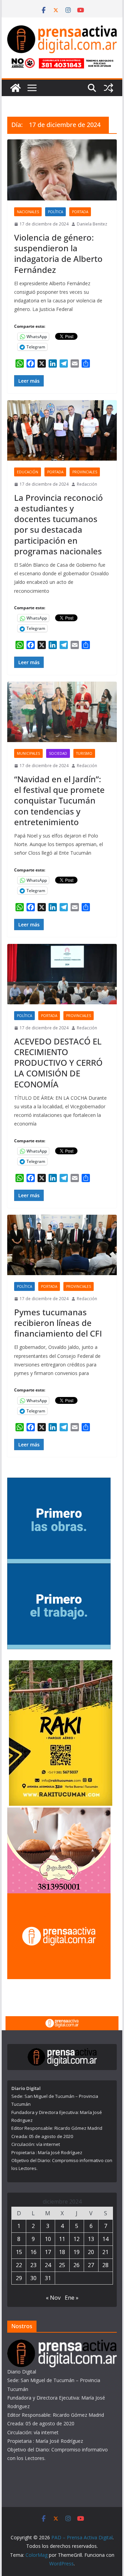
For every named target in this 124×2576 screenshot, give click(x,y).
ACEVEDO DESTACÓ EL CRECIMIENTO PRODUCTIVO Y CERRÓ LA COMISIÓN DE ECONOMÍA (58, 1063)
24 (48, 2265)
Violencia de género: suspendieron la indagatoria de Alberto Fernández (58, 253)
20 (91, 2252)
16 (33, 2252)
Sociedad (58, 753)
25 (62, 2265)
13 (91, 2239)
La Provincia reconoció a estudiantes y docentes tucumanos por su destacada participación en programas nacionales (59, 524)
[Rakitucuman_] (61, 1665)
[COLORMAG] (62, 2344)
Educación (28, 472)
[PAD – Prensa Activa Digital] (15, 88)
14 (105, 2239)
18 (62, 2252)
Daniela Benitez (92, 224)
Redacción (87, 484)
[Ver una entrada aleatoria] (108, 88)
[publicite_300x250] (59, 1898)
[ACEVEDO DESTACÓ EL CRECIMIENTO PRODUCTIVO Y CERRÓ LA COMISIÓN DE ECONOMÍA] (62, 974)
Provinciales (85, 472)
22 (19, 2265)
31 (48, 2278)
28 (105, 2265)
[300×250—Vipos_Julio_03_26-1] (59, 1482)
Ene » (72, 2298)
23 (33, 2265)
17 (48, 2252)
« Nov (53, 2298)
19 (76, 2252)
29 (19, 2278)
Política (55, 212)
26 (76, 2265)
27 (91, 2265)
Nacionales (28, 212)
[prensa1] (62, 2021)
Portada (80, 212)
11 (62, 2239)
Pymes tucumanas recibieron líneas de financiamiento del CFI (58, 1323)
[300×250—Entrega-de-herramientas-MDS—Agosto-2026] (59, 1568)
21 (105, 2252)
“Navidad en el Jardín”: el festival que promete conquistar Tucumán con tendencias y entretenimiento (59, 800)
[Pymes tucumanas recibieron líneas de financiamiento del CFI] (62, 1245)
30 (33, 2278)
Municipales (28, 753)
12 (76, 2239)
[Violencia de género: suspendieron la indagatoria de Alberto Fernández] (62, 170)
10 (48, 2239)
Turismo (84, 753)
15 (19, 2252)
